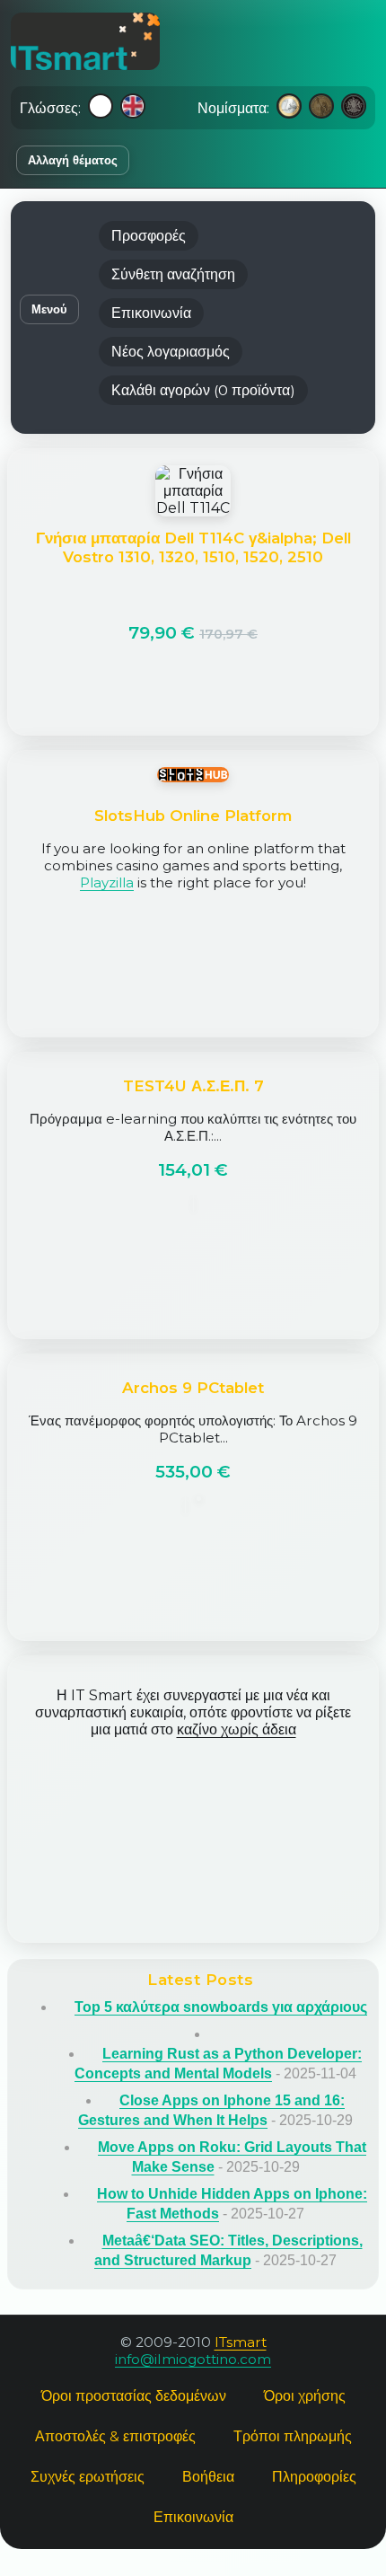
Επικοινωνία (151, 313)
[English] (133, 108)
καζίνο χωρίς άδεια (237, 1729)
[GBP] (354, 108)
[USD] (321, 108)
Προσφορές (149, 236)
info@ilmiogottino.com (193, 2359)
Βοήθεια (208, 2477)
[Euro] (289, 108)
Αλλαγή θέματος (73, 160)
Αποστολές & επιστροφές (115, 2436)
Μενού (49, 309)
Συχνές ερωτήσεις (88, 2477)
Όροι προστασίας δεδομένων (134, 2396)
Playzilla (107, 882)
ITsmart (241, 2342)
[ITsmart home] (85, 41)
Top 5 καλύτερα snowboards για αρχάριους (221, 2007)
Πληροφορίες (314, 2477)
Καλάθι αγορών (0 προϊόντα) (203, 390)
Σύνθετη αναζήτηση (173, 274)
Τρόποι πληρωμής (293, 2436)
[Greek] (101, 108)
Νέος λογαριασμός (171, 352)
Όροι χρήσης (305, 2396)
